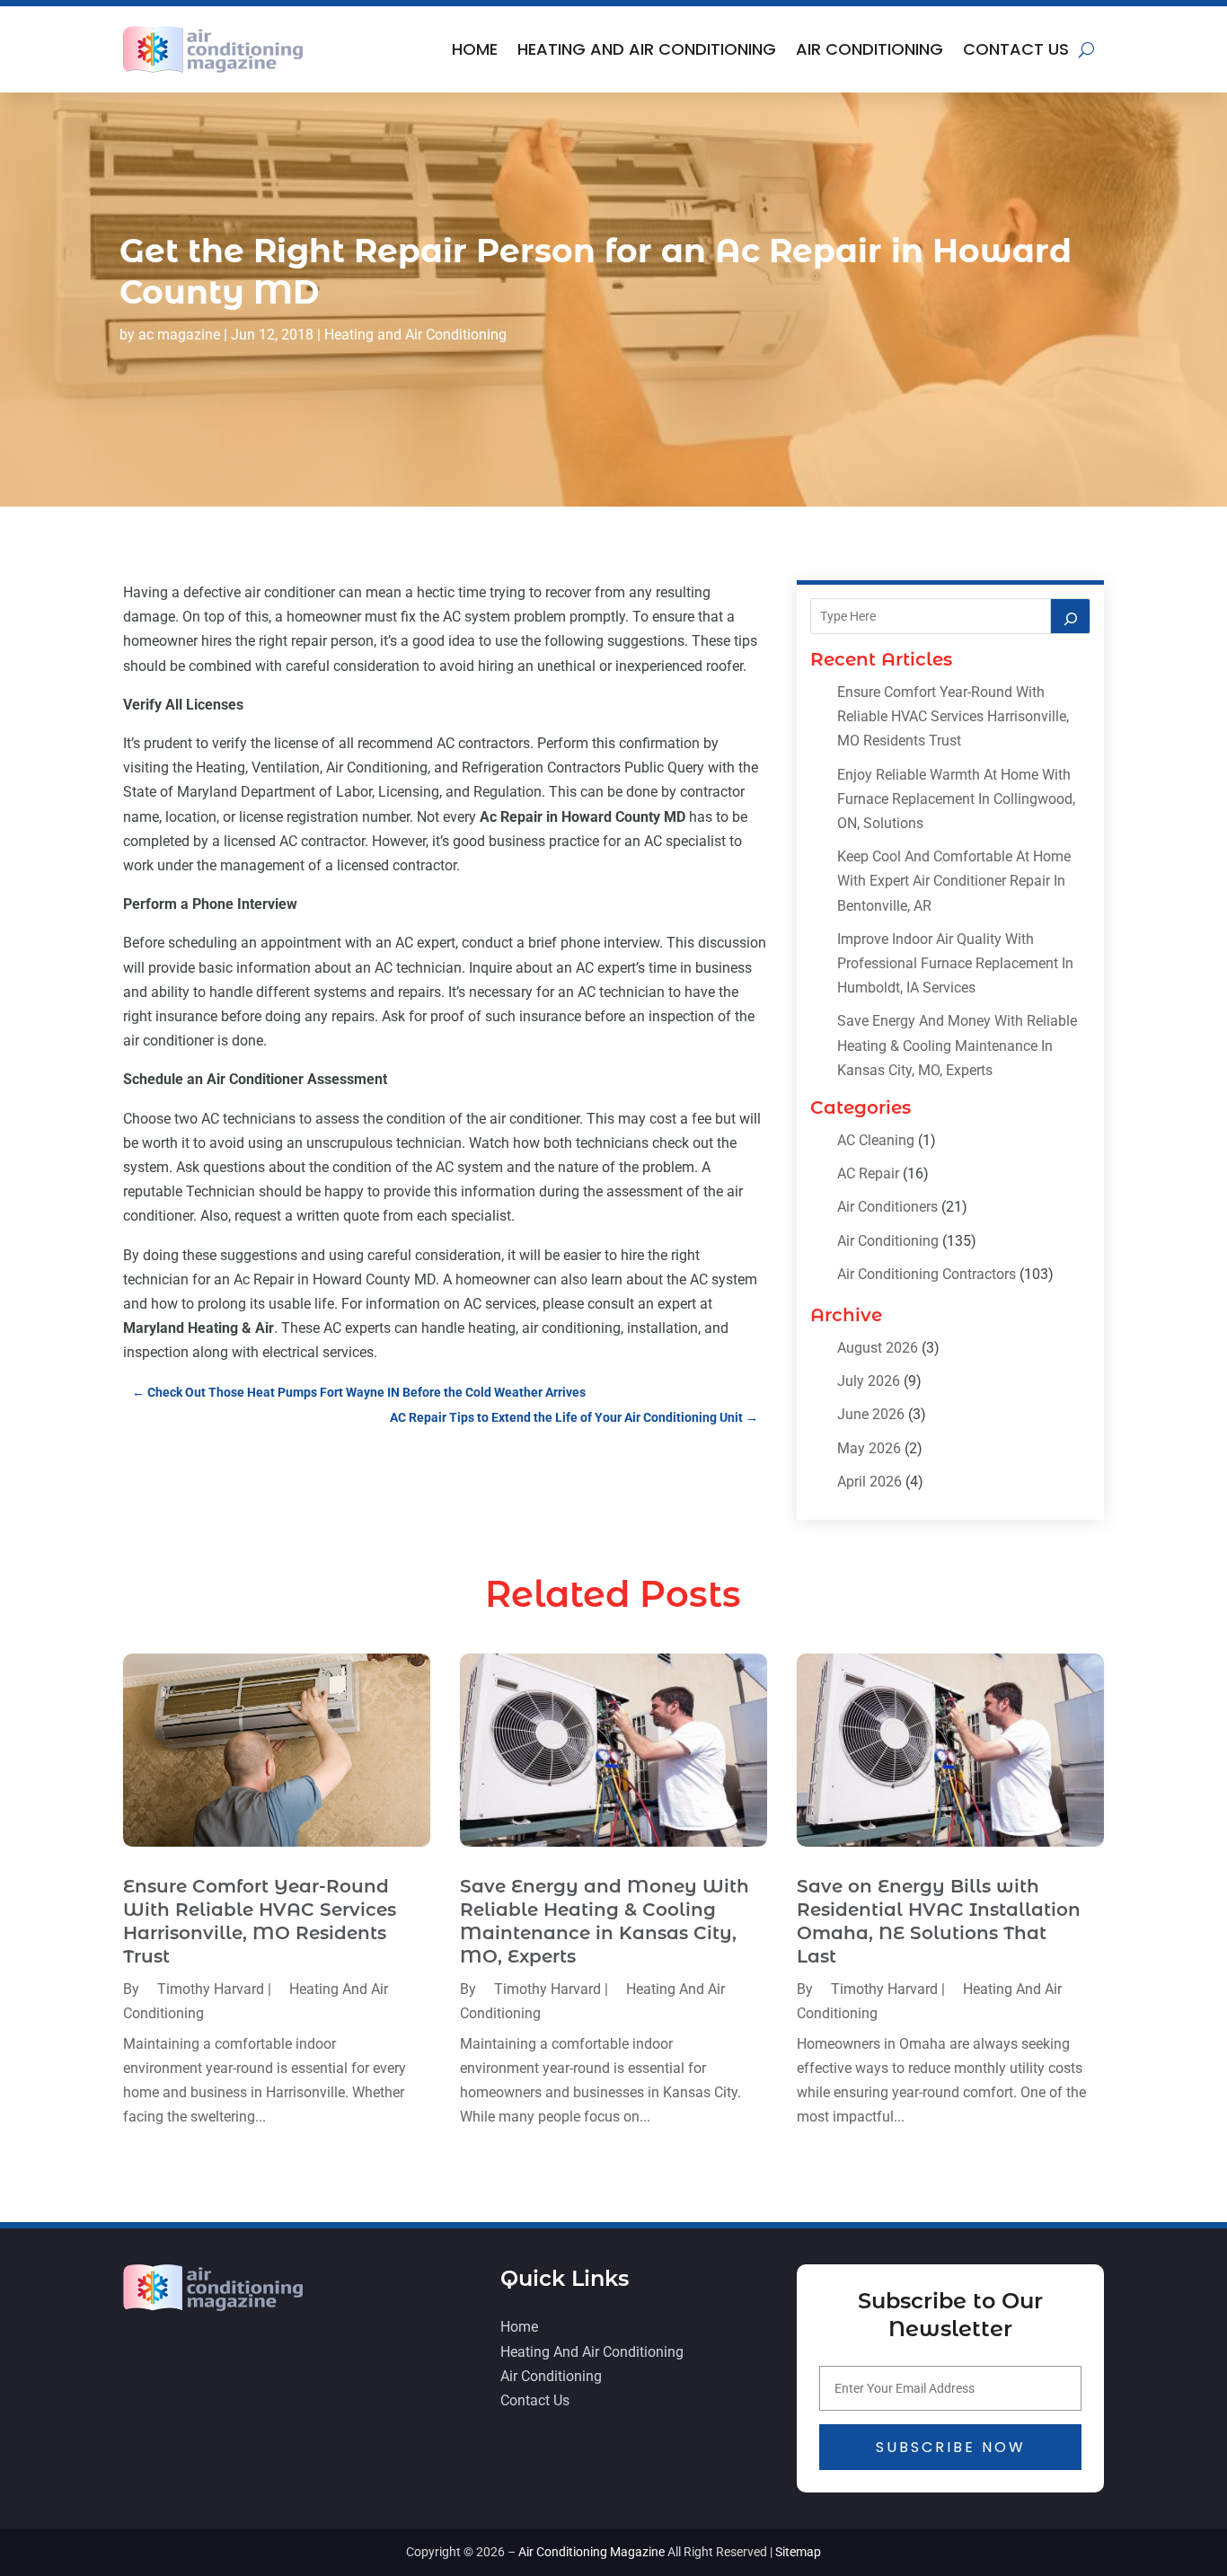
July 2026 (869, 1381)
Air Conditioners (887, 1207)
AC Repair (868, 1173)
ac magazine (179, 335)
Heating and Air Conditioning (647, 49)
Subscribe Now (951, 2447)
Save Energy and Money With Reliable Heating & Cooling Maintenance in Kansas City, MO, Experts (957, 1045)
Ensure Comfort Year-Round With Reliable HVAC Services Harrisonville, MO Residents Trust (953, 716)
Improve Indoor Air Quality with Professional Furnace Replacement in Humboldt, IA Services (955, 963)
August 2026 (878, 1348)
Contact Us (1016, 49)
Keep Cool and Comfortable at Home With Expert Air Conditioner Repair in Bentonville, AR (954, 881)
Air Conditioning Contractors (927, 1274)
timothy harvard (211, 1989)
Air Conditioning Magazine (591, 2552)
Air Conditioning (869, 49)
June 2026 (871, 1414)
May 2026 (869, 1448)
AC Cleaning (876, 1140)
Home (475, 49)
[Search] (1071, 616)
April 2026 (869, 1482)
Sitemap (798, 2552)
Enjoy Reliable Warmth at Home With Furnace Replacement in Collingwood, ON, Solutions (956, 799)
